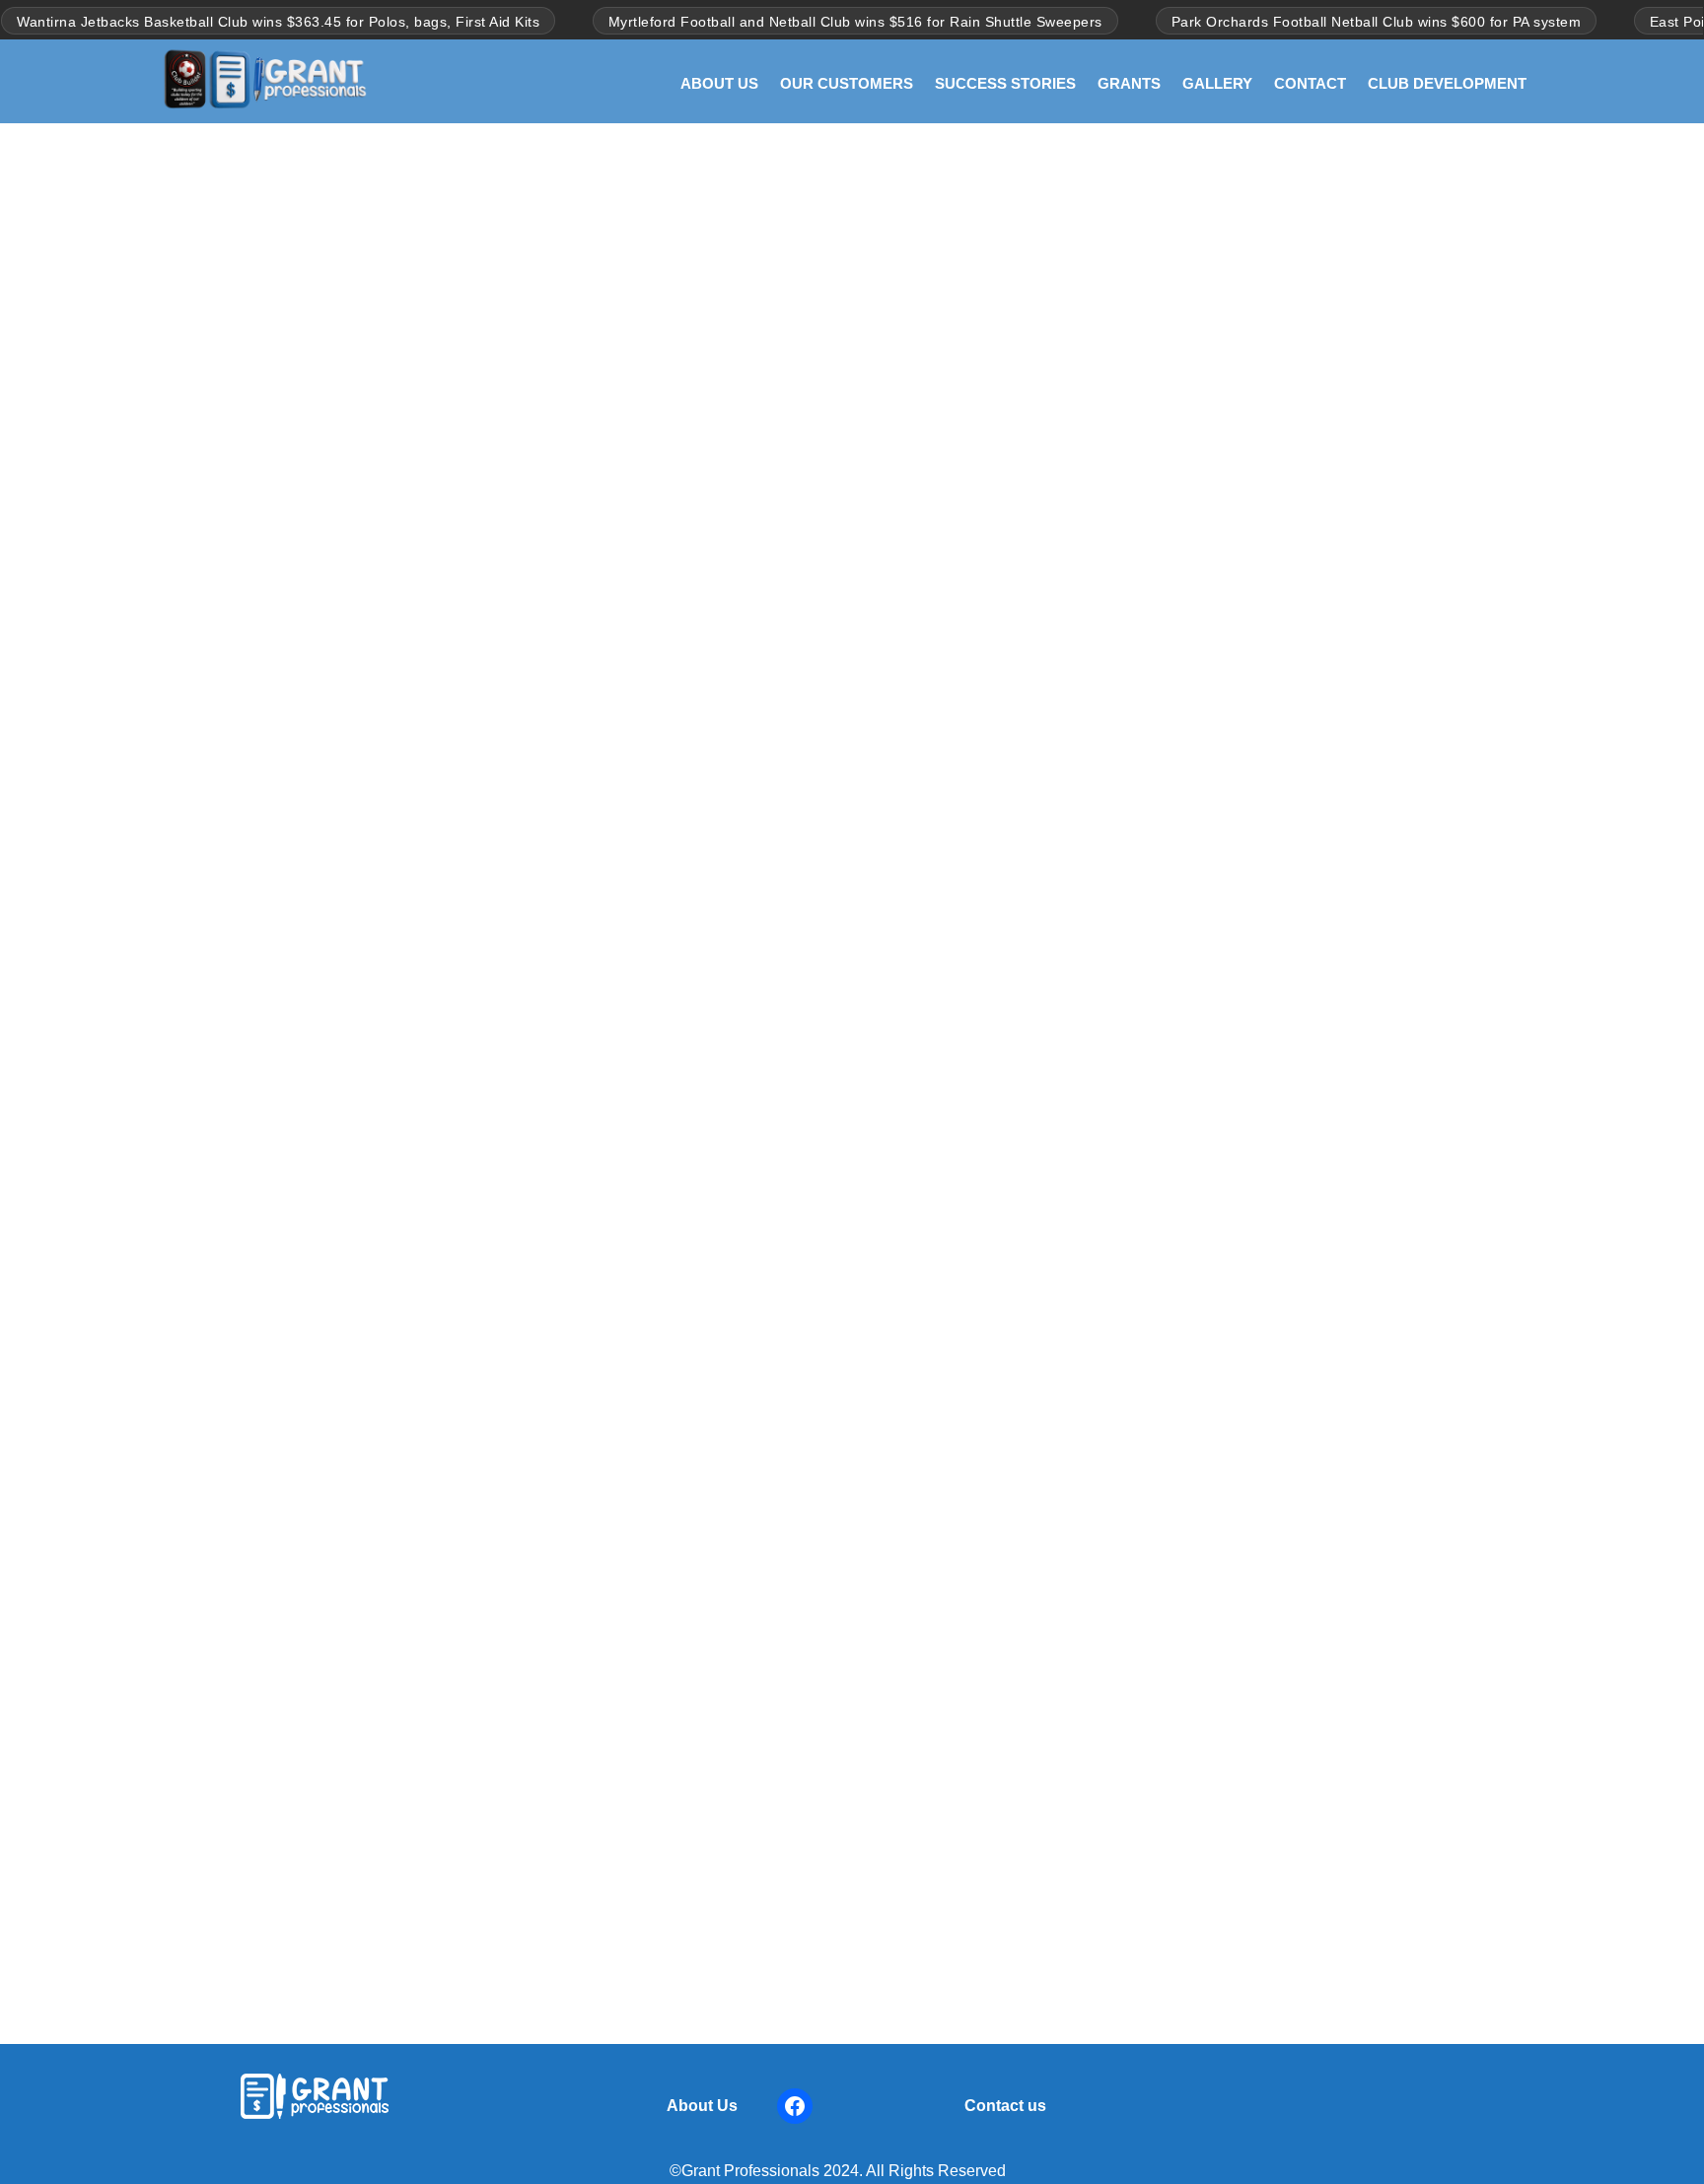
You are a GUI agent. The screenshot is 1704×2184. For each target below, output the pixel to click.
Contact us (1005, 2106)
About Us (702, 2106)
